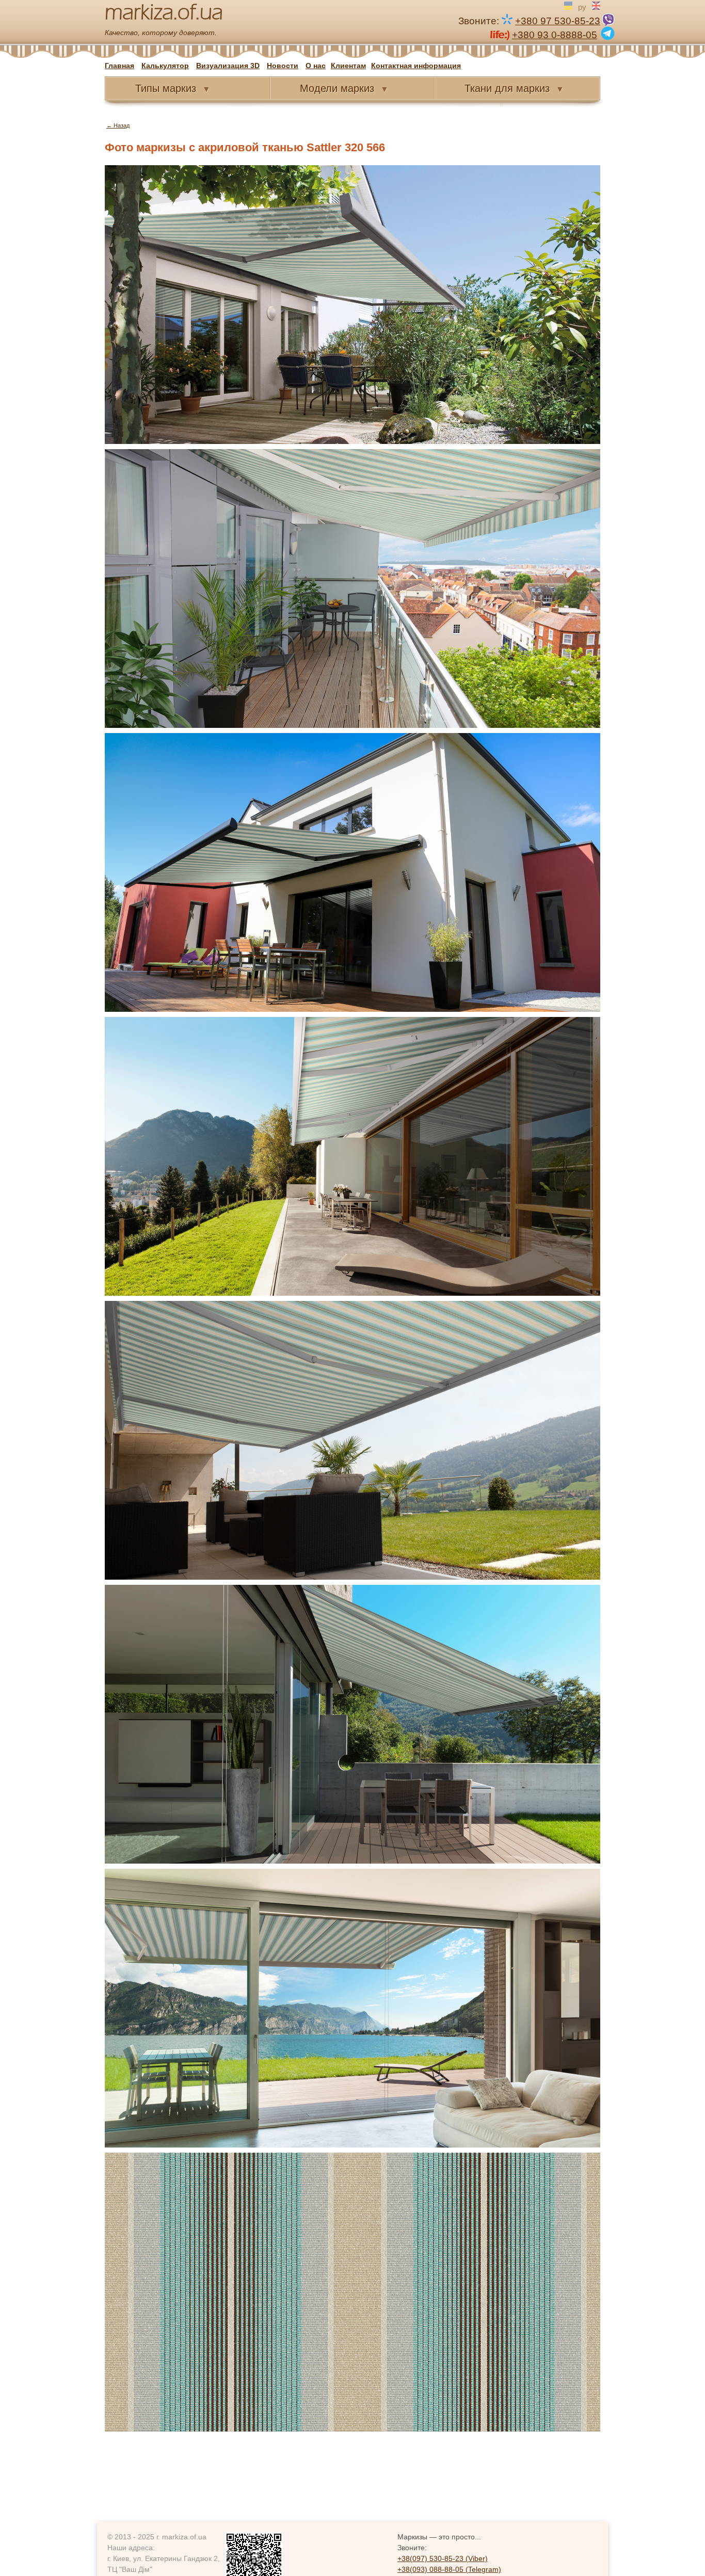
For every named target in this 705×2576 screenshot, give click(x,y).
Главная (119, 66)
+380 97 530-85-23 (558, 21)
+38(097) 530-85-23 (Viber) (443, 2558)
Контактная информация (416, 66)
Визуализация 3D (228, 66)
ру (582, 6)
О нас (316, 66)
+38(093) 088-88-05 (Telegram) (449, 2569)
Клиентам (348, 66)
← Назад (118, 125)
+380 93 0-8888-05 (555, 34)
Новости (283, 66)
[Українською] (568, 6)
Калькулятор (165, 66)
